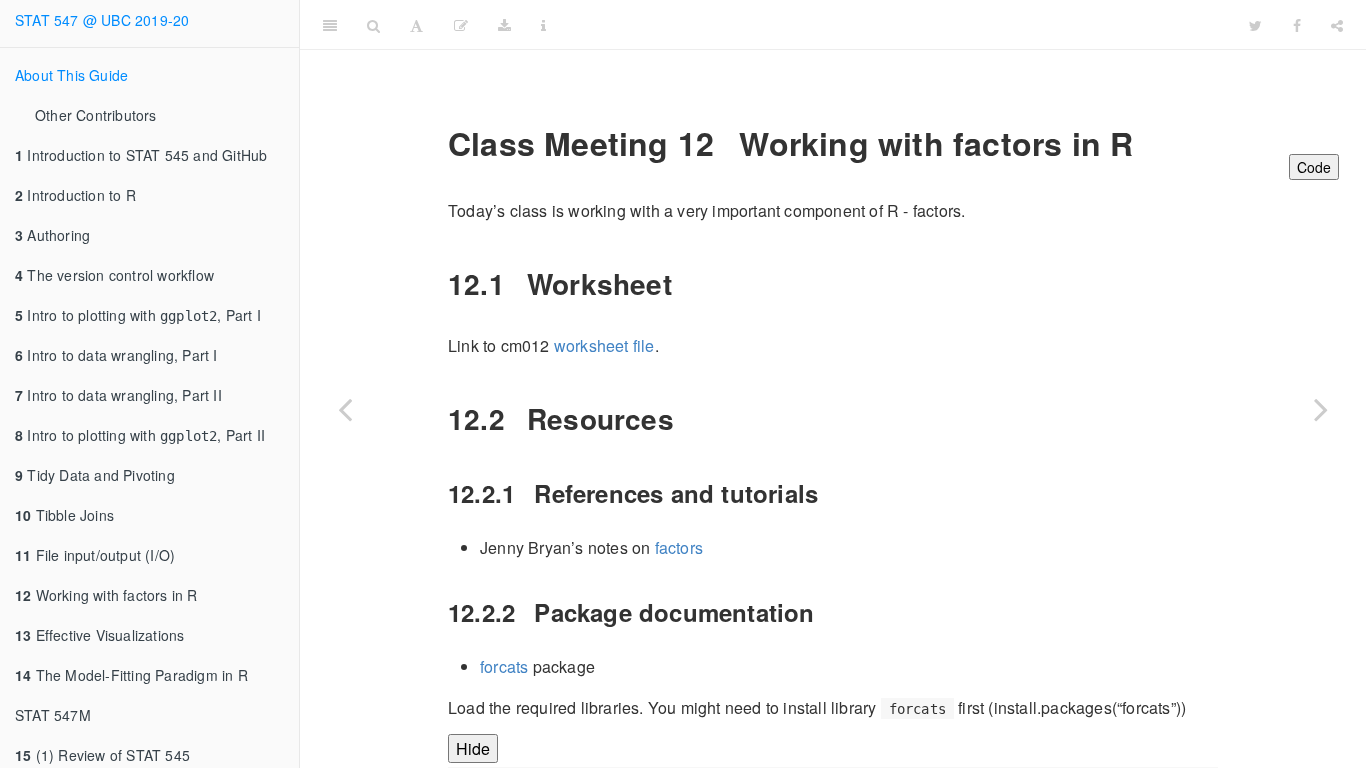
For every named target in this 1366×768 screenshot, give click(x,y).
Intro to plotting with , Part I (138, 315)
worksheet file (604, 345)
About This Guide (71, 75)
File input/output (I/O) (95, 555)
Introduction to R (75, 195)
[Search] (373, 25)
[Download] (504, 25)
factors (679, 547)
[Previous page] (345, 409)
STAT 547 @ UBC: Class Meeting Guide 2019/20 (898, 24)
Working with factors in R (106, 595)
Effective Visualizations (99, 635)
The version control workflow (114, 275)
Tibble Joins (64, 515)
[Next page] (1321, 409)
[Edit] (461, 25)
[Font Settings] (416, 25)
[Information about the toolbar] (543, 25)
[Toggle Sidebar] (330, 25)
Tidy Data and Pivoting (95, 475)
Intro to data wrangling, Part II (118, 395)
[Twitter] (1255, 25)
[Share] (1337, 25)
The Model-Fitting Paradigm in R (131, 675)
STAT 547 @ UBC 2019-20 (102, 20)
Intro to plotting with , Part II (140, 435)
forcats (504, 666)
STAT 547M (53, 715)
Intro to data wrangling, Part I (116, 355)
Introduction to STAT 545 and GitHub (141, 155)
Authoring (52, 235)
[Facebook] (1297, 25)
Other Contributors (96, 115)
